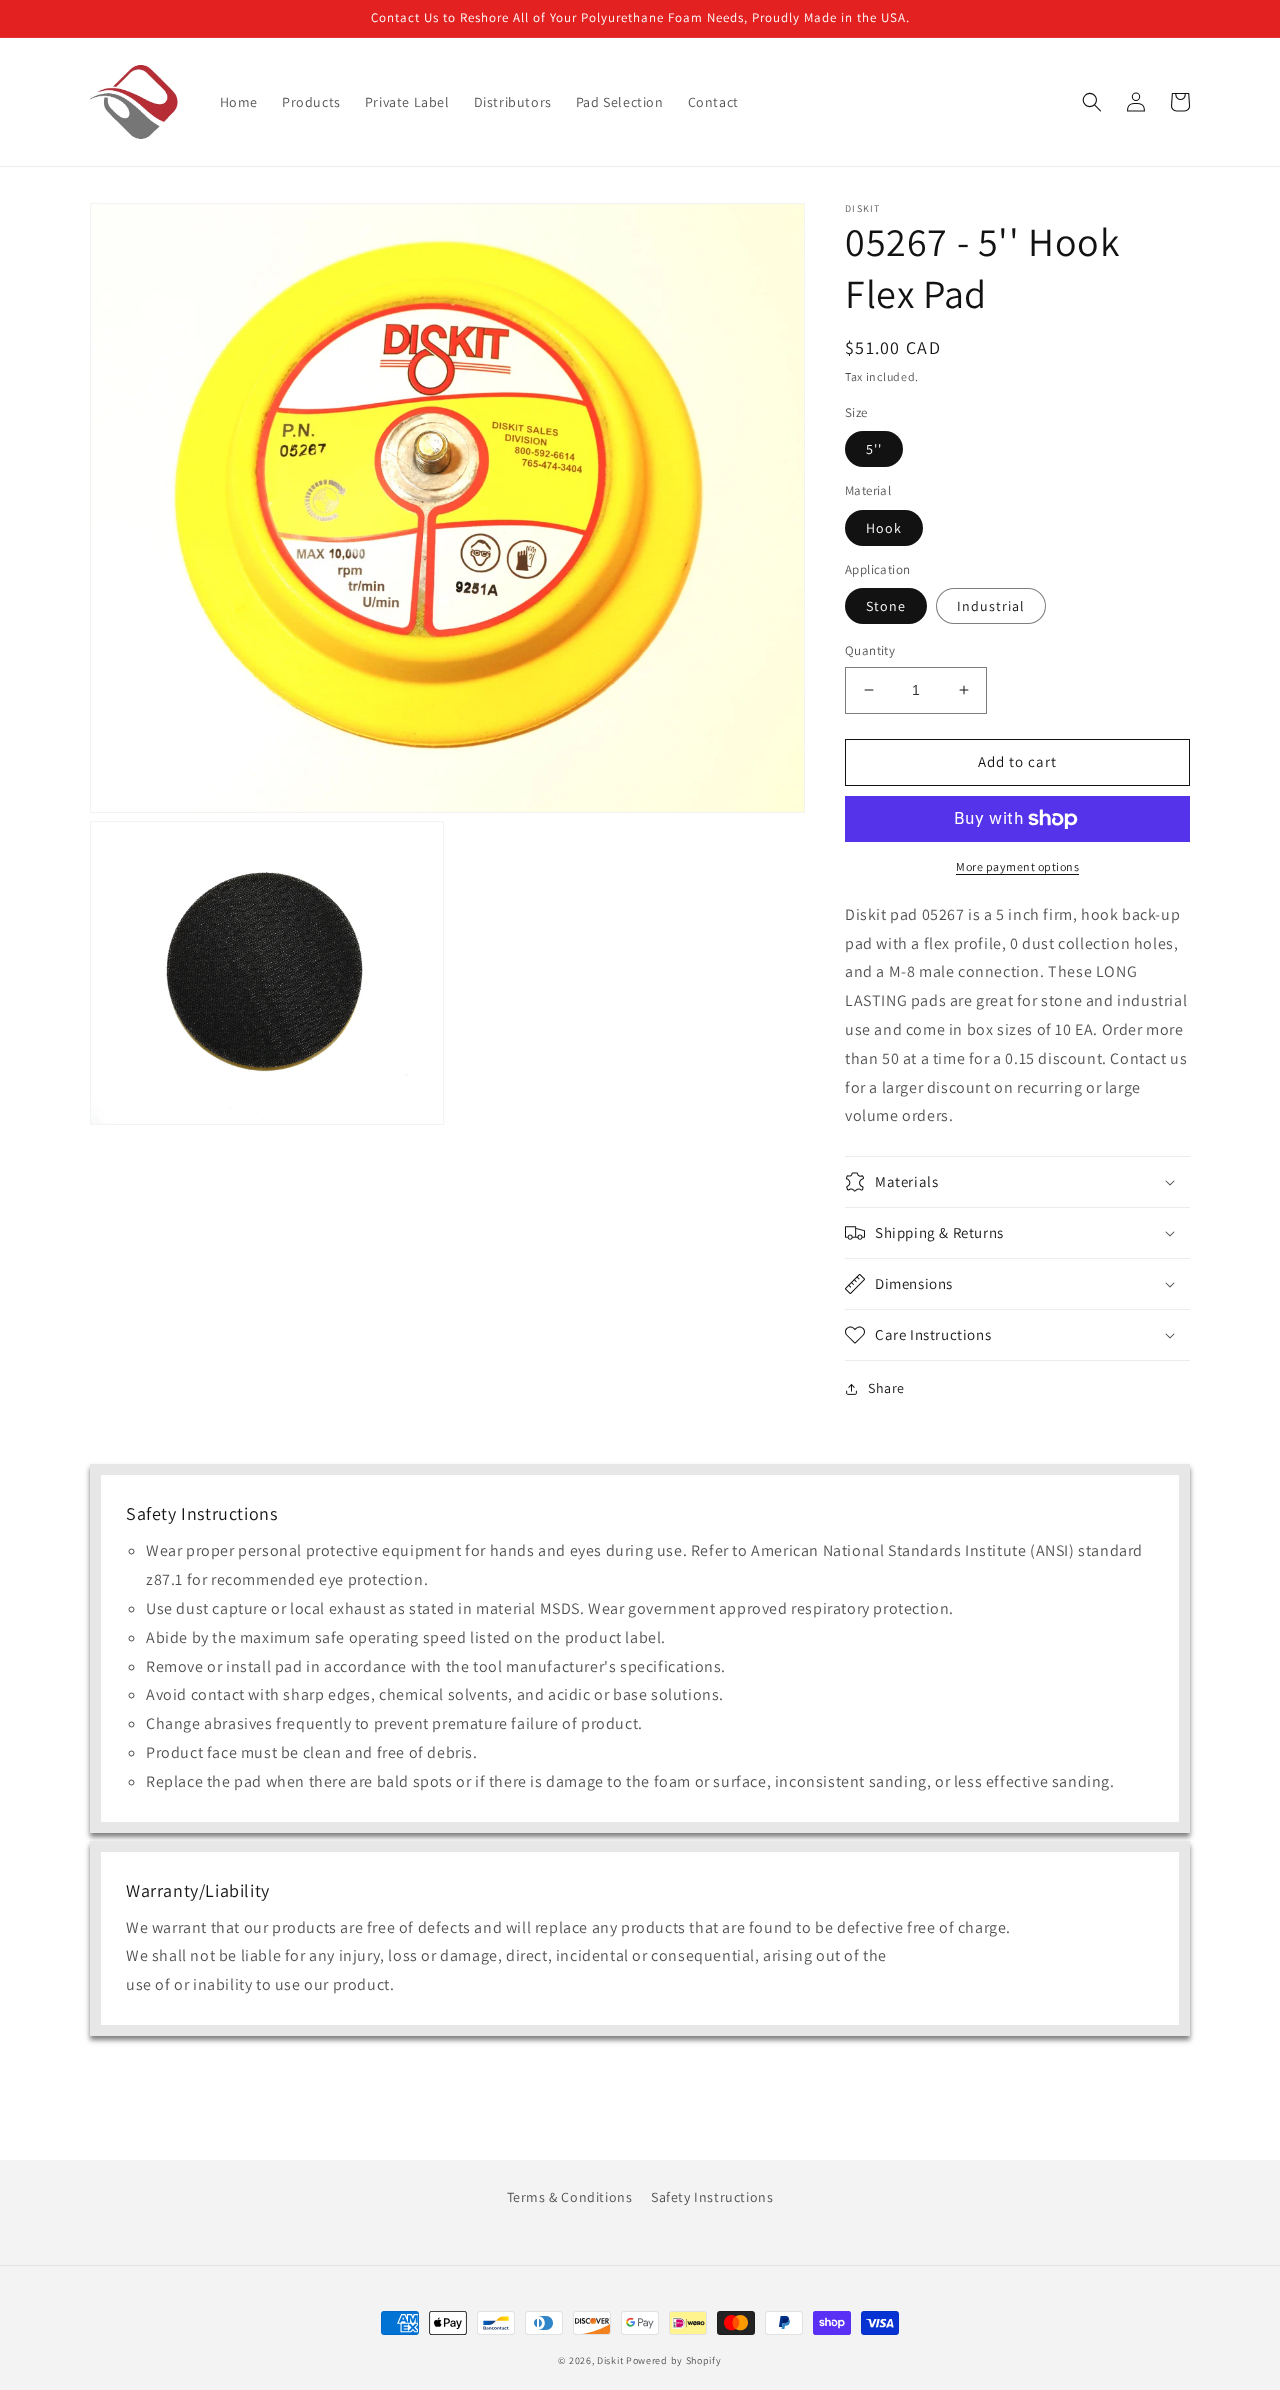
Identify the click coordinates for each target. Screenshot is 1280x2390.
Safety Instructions (712, 2197)
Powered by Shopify (674, 2360)
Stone (886, 606)
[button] (1092, 102)
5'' (874, 449)
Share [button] (886, 1388)
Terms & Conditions (570, 2197)
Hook (884, 528)
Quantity (870, 650)
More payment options (1017, 866)
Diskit (610, 2360)
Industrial (991, 606)
